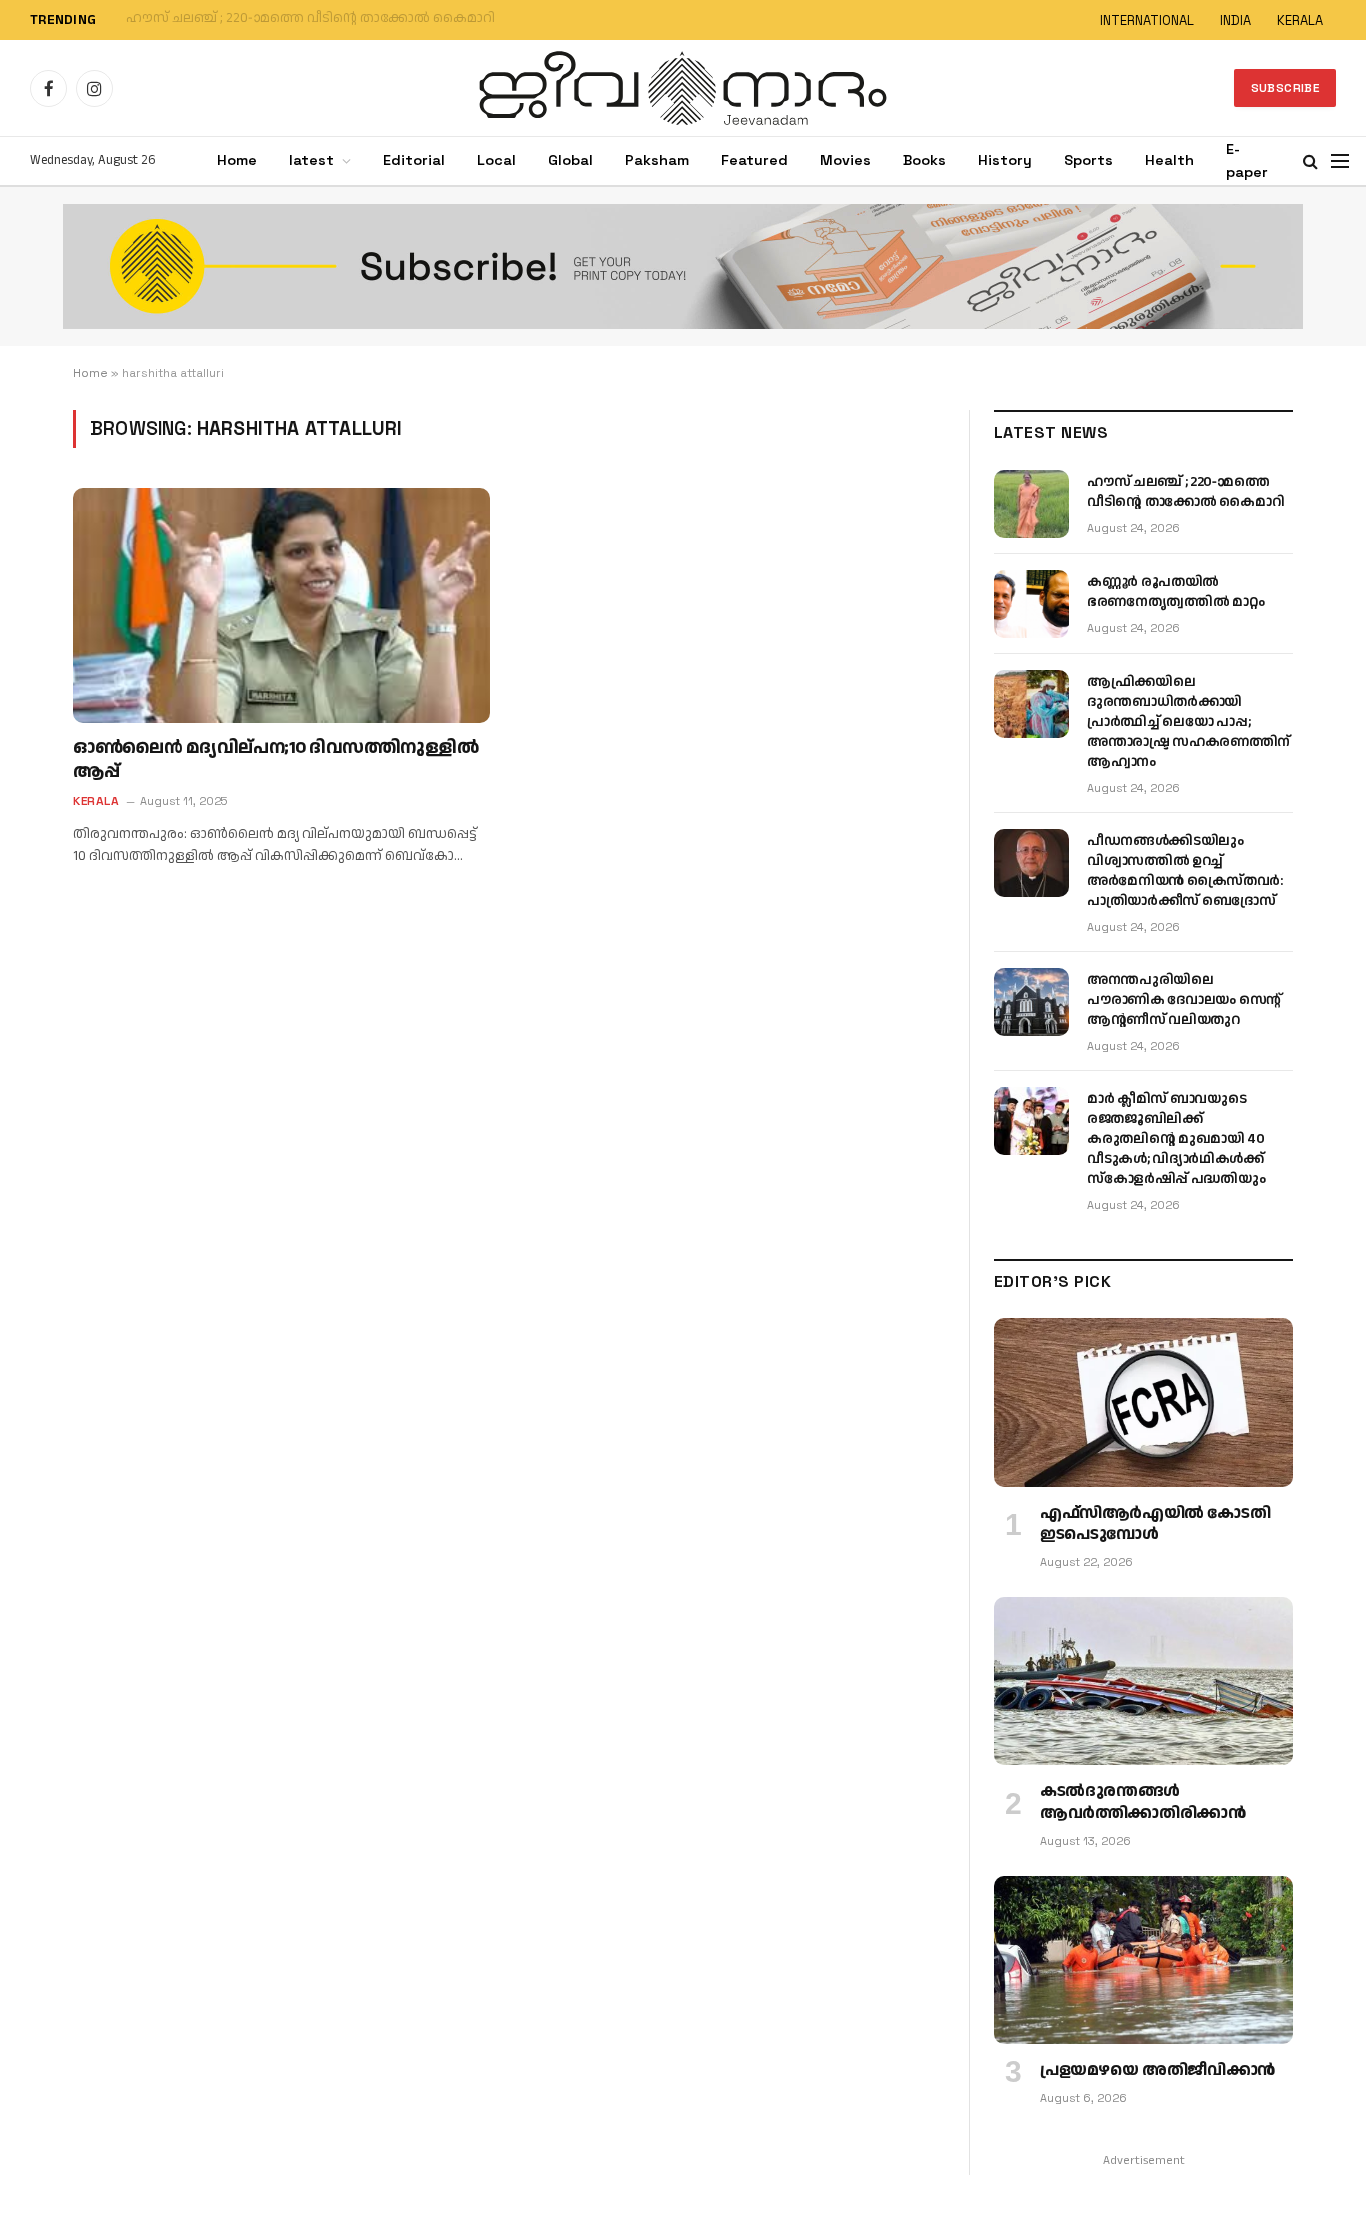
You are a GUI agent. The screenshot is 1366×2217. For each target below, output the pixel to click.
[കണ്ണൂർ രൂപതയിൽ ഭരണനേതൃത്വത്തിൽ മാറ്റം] (1031, 604)
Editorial (414, 160)
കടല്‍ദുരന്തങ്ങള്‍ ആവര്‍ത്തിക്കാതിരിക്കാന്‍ (1142, 1803)
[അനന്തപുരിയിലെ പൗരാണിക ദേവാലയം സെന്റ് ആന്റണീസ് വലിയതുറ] (1031, 1002)
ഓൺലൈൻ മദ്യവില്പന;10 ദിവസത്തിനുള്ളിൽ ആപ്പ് (275, 760)
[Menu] (1340, 161)
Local (496, 160)
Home (237, 160)
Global (570, 160)
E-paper (1247, 160)
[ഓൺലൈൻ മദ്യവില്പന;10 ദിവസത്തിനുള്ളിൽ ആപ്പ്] (281, 605)
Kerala (96, 801)
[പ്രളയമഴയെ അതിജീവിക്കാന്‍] (1143, 1960)
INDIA (1235, 20)
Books (924, 160)
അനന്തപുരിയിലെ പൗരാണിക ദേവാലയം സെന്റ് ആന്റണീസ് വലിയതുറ (1184, 1000)
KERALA (1300, 20)
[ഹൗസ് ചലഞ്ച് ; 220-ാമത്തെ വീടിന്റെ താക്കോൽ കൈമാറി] (1031, 504)
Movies (845, 160)
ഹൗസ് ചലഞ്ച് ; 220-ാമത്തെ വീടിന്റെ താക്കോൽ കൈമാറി (1185, 492)
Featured (754, 160)
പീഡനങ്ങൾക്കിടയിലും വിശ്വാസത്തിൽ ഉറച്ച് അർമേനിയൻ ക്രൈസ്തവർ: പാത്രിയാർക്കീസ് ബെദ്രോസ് (1184, 871)
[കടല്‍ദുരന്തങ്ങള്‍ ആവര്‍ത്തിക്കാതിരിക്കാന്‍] (1143, 1681)
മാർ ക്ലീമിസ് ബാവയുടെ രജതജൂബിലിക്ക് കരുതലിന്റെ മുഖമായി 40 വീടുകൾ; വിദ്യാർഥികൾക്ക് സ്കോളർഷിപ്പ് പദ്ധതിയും (1176, 1139)
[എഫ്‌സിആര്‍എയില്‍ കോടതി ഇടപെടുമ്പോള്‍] (1143, 1402)
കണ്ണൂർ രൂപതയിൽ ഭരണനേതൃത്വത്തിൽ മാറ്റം (275, 19)
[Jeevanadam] (682, 88)
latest (311, 160)
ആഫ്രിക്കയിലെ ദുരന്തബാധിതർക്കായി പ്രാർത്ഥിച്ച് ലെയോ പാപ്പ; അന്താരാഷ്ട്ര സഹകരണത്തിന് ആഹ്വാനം (1188, 722)
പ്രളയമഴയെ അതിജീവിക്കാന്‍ (1157, 2071)
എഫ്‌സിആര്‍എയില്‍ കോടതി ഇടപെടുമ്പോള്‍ (1155, 1525)
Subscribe (1285, 88)
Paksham (657, 160)
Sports (1088, 160)
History (1005, 160)
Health (1169, 160)
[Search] (1310, 161)
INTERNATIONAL (1147, 20)
